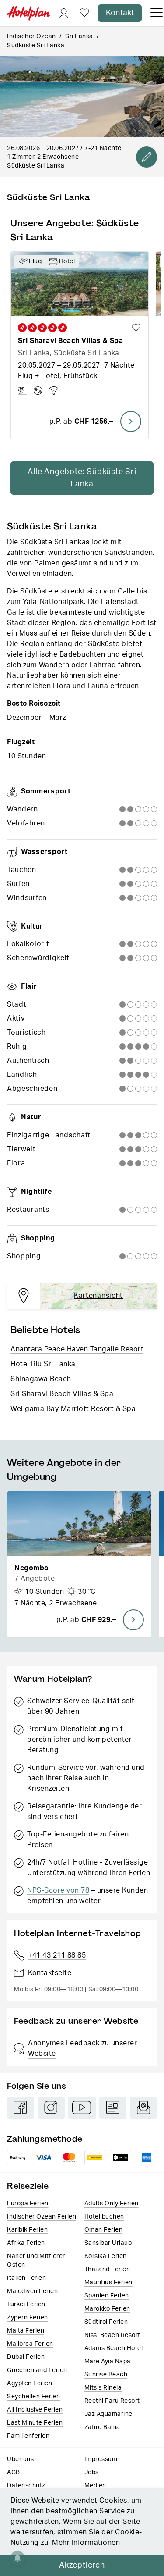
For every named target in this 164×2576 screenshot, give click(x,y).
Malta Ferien (26, 2331)
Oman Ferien (104, 2230)
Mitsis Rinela (103, 2388)
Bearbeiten (147, 157)
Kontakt (120, 13)
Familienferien (28, 2436)
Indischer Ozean (31, 36)
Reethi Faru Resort (112, 2401)
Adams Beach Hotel (114, 2348)
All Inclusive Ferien (35, 2410)
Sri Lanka (79, 36)
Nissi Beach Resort (112, 2335)
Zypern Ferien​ (28, 2318)
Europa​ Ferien (28, 2204)
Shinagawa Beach (41, 1379)
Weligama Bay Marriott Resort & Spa (73, 1409)
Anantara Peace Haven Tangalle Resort (77, 1349)
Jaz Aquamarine (108, 2414)
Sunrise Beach (106, 2375)
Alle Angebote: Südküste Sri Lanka (82, 478)
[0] (84, 13)
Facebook (21, 2108)
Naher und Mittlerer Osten (36, 2261)
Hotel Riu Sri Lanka (43, 1364)
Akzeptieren (82, 2565)
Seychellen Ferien (34, 2397)
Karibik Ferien (27, 2230)
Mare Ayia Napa (108, 2362)
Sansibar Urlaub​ (108, 2243)
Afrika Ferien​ (26, 2243)
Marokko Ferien (107, 2309)
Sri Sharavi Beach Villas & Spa (62, 1394)
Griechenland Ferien (37, 2370)
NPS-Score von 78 (58, 1890)
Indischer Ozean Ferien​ (42, 2217)
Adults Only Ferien (112, 2204)
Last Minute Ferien (35, 2423)
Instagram (51, 2108)
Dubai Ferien (26, 2357)
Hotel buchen (104, 2217)
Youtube (82, 2108)
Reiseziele (28, 2186)
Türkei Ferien (26, 2304)
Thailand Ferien (107, 2269)
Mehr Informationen (86, 2543)
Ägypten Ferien (30, 2383)
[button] (79, 1564)
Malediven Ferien (32, 2291)
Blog (113, 2108)
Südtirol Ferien (106, 2322)
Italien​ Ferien (26, 2278)
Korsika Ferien (106, 2256)
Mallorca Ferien (30, 2344)
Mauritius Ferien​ (108, 2283)
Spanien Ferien (107, 2296)
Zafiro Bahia (102, 2427)
